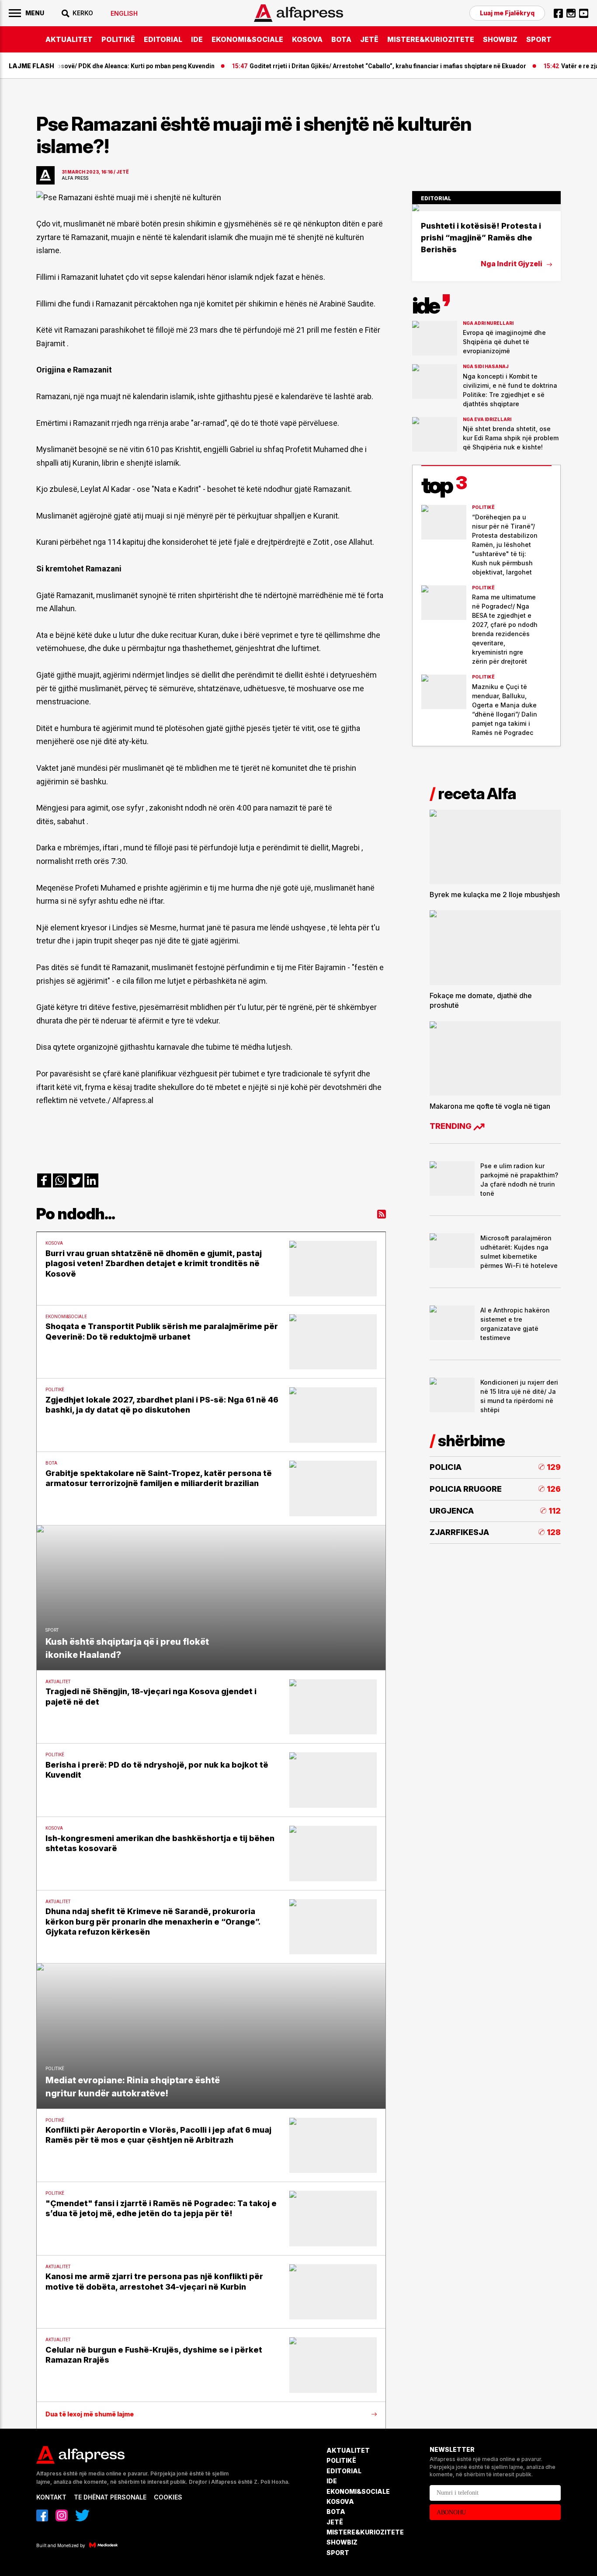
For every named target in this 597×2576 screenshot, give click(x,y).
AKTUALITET (69, 39)
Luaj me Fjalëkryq (507, 13)
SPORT (539, 39)
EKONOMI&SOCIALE (247, 39)
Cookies (168, 2497)
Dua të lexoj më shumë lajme (90, 2414)
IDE (197, 39)
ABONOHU (451, 2512)
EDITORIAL (163, 39)
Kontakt (51, 2497)
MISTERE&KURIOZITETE (431, 39)
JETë (369, 39)
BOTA (341, 39)
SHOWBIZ (500, 39)
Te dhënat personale (110, 2497)
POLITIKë (118, 39)
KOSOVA (307, 39)
